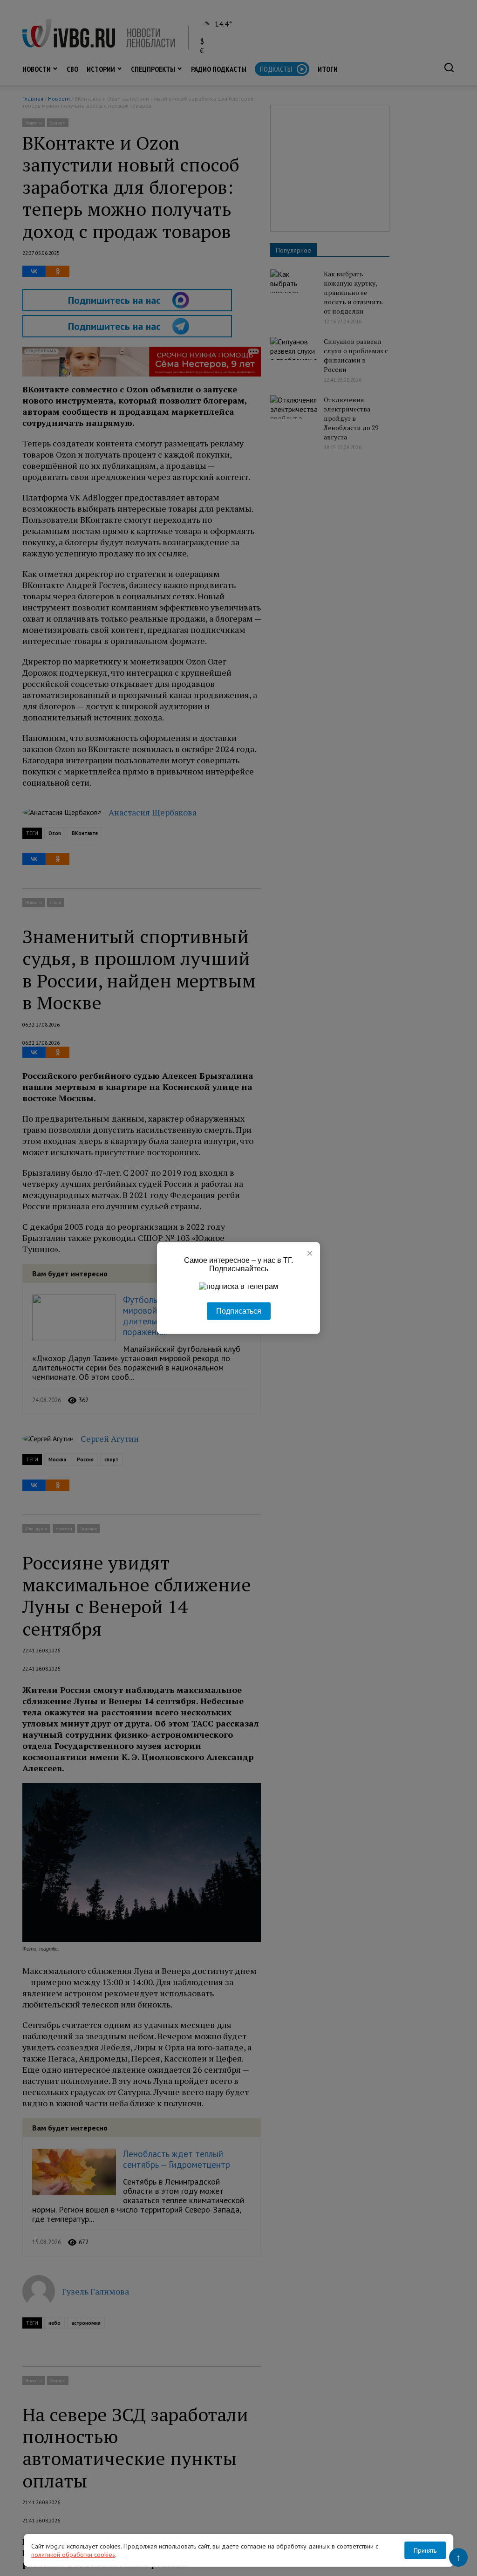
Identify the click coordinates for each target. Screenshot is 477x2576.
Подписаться (239, 1311)
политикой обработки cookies (73, 2555)
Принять (425, 2550)
